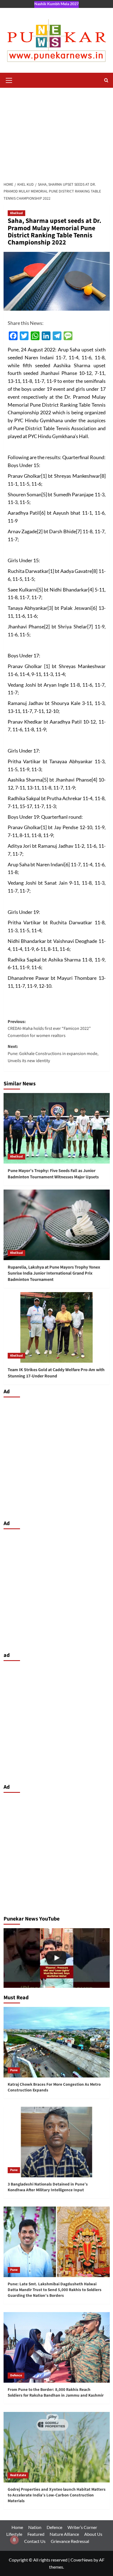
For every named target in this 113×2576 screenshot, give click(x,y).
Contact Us (35, 2541)
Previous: (49, 1029)
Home (17, 2527)
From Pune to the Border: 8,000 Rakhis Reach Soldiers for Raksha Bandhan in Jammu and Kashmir (56, 2393)
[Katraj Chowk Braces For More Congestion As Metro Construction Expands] (57, 2042)
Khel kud (16, 213)
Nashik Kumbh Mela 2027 (56, 4)
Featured (36, 2534)
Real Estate (18, 2475)
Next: (53, 1054)
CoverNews (82, 2560)
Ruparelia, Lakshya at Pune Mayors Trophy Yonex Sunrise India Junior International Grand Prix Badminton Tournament (54, 1273)
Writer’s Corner (82, 2527)
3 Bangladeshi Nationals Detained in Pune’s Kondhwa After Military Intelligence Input (48, 2187)
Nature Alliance (64, 2534)
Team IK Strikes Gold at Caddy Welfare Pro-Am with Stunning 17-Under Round (56, 1373)
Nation (35, 2527)
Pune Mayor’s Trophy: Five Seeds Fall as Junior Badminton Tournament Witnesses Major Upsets (53, 1174)
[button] (9, 80)
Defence (16, 2375)
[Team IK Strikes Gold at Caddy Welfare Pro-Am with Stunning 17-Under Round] (57, 1327)
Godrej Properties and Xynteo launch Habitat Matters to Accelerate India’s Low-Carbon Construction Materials (57, 2495)
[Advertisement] (56, 132)
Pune (14, 2070)
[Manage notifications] (14, 2540)
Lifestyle (14, 2534)
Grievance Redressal (70, 2541)
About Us (93, 2534)
